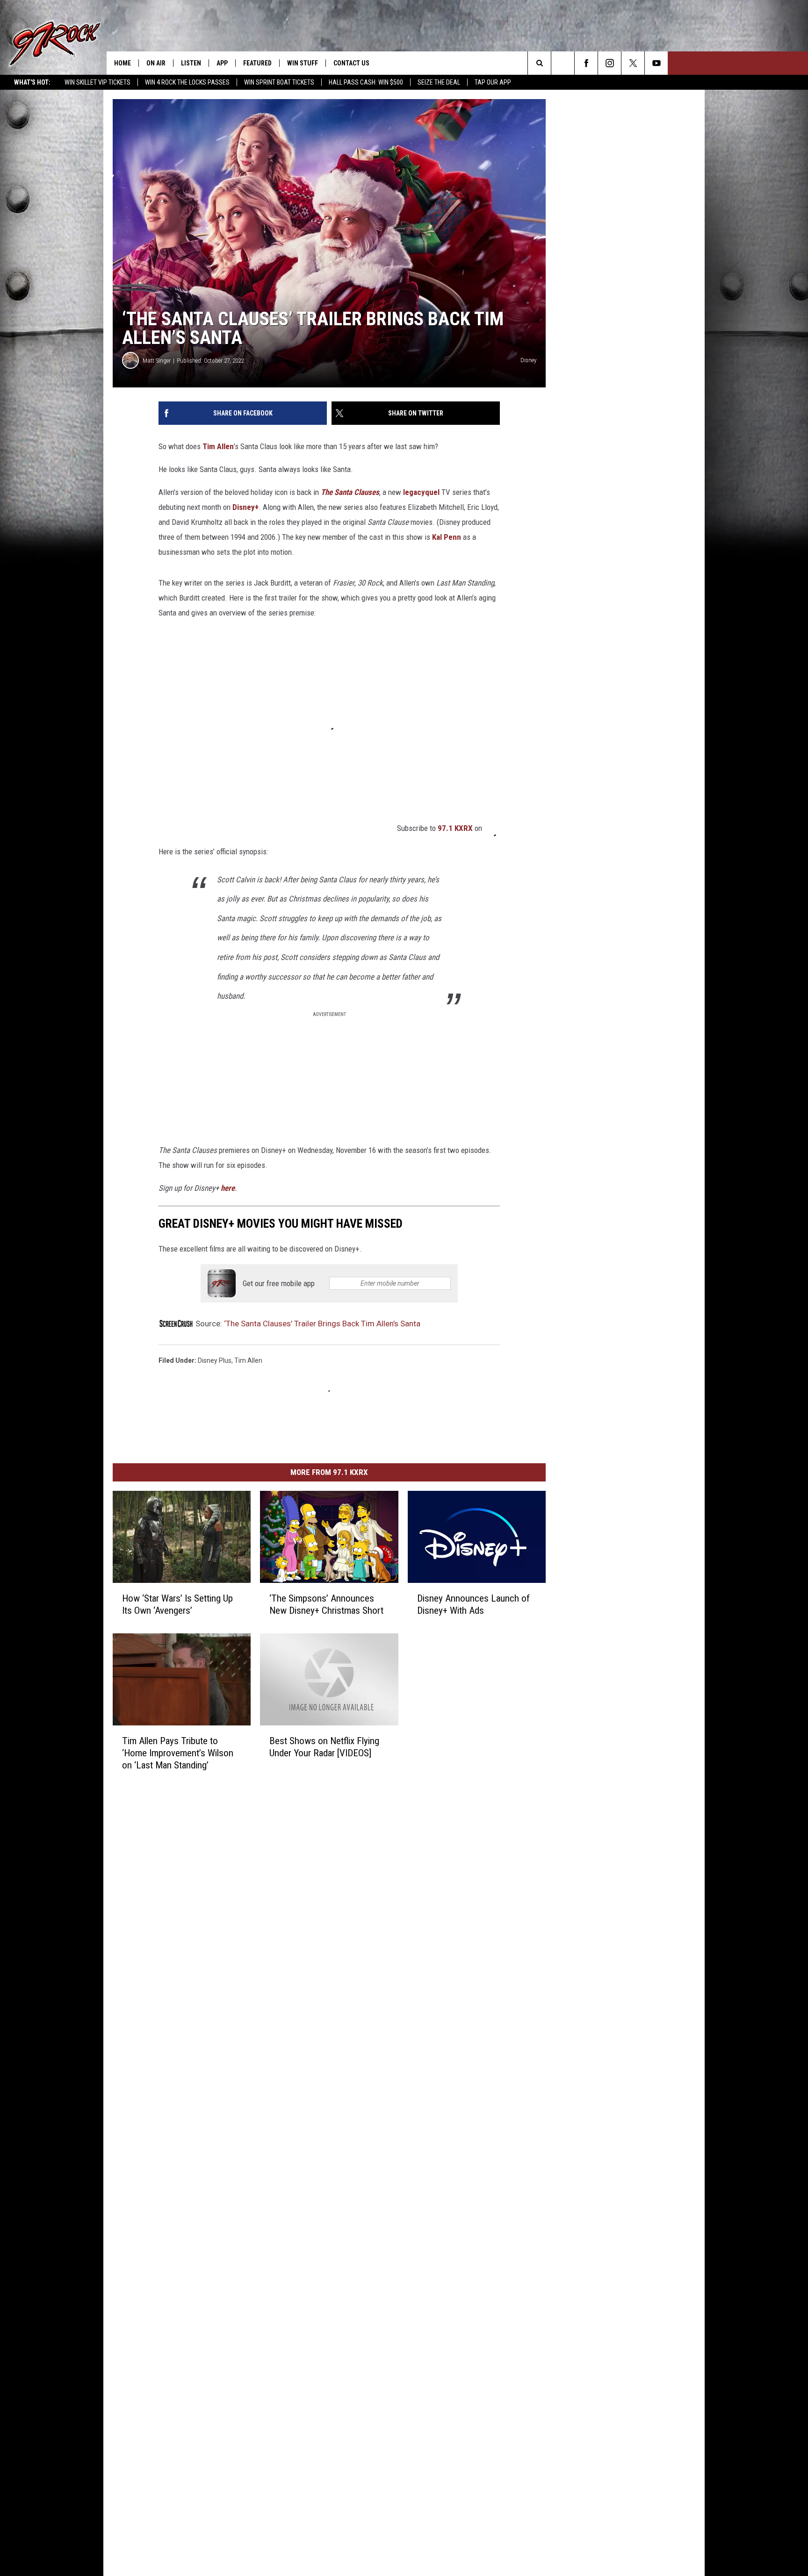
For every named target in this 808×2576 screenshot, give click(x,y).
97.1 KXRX (455, 828)
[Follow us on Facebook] (586, 63)
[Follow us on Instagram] (610, 63)
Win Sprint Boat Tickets (279, 82)
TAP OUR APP (493, 82)
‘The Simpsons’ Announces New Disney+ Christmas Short (326, 1604)
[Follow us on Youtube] (656, 63)
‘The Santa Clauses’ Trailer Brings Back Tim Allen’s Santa (322, 1324)
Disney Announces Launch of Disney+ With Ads (473, 1604)
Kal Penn (447, 537)
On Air (156, 63)
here (228, 1188)
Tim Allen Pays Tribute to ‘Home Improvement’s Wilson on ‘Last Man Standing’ (178, 1753)
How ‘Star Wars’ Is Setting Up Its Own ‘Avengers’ (177, 1604)
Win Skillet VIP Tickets (97, 82)
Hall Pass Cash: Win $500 (366, 82)
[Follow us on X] (633, 63)
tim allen (248, 1360)
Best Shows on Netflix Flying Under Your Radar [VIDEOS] (324, 1746)
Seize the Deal (439, 82)
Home (123, 63)
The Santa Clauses (350, 492)
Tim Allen (218, 446)
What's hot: (32, 82)
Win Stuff (303, 63)
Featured (257, 63)
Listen (191, 63)
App (222, 63)
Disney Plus (215, 1360)
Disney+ (245, 507)
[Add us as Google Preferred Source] (563, 63)
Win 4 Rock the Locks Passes (187, 82)
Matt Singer (157, 361)
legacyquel (421, 492)
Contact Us (351, 63)
